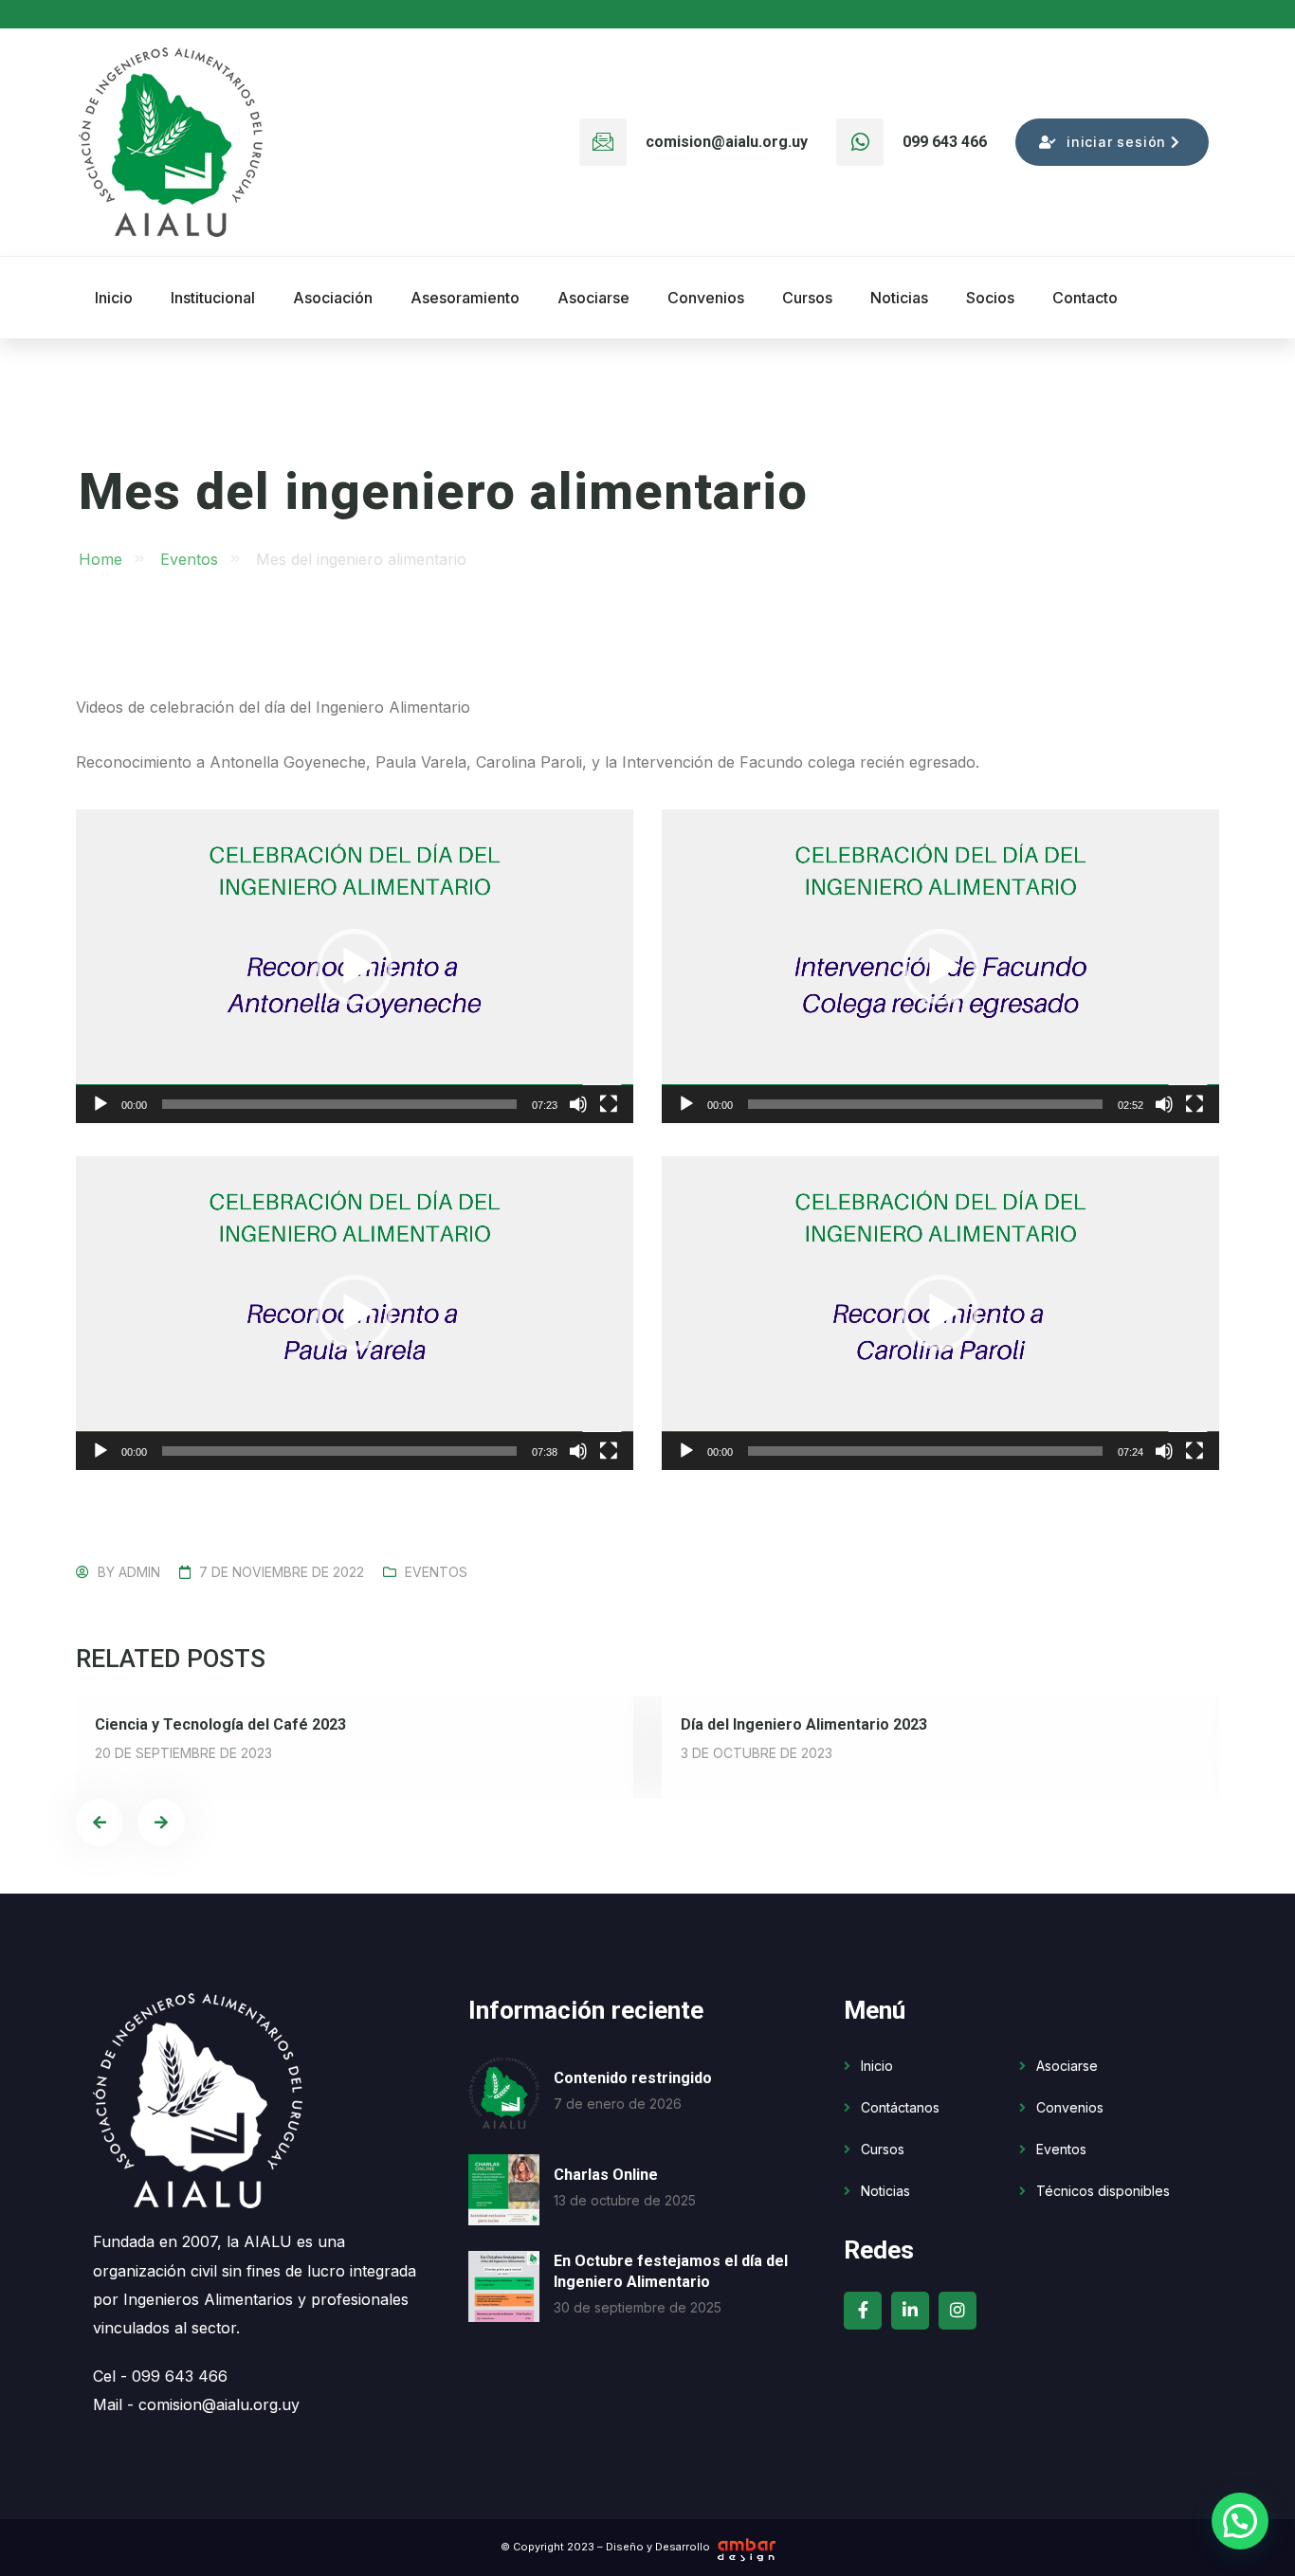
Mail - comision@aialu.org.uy (196, 2404)
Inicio (877, 2066)
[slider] (339, 1104)
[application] (355, 966)
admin (139, 1572)
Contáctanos (900, 2107)
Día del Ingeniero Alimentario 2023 (804, 1724)
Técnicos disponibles (1103, 2191)
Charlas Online (606, 2175)
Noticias (885, 2191)
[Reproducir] (100, 1104)
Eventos (436, 1572)
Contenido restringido (633, 2078)
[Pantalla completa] (609, 1104)
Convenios (1070, 2107)
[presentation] (100, 1823)
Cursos (883, 2149)
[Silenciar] (578, 1104)
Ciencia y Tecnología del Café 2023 (220, 1724)
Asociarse (1067, 2066)
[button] (355, 967)
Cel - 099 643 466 (160, 2376)
